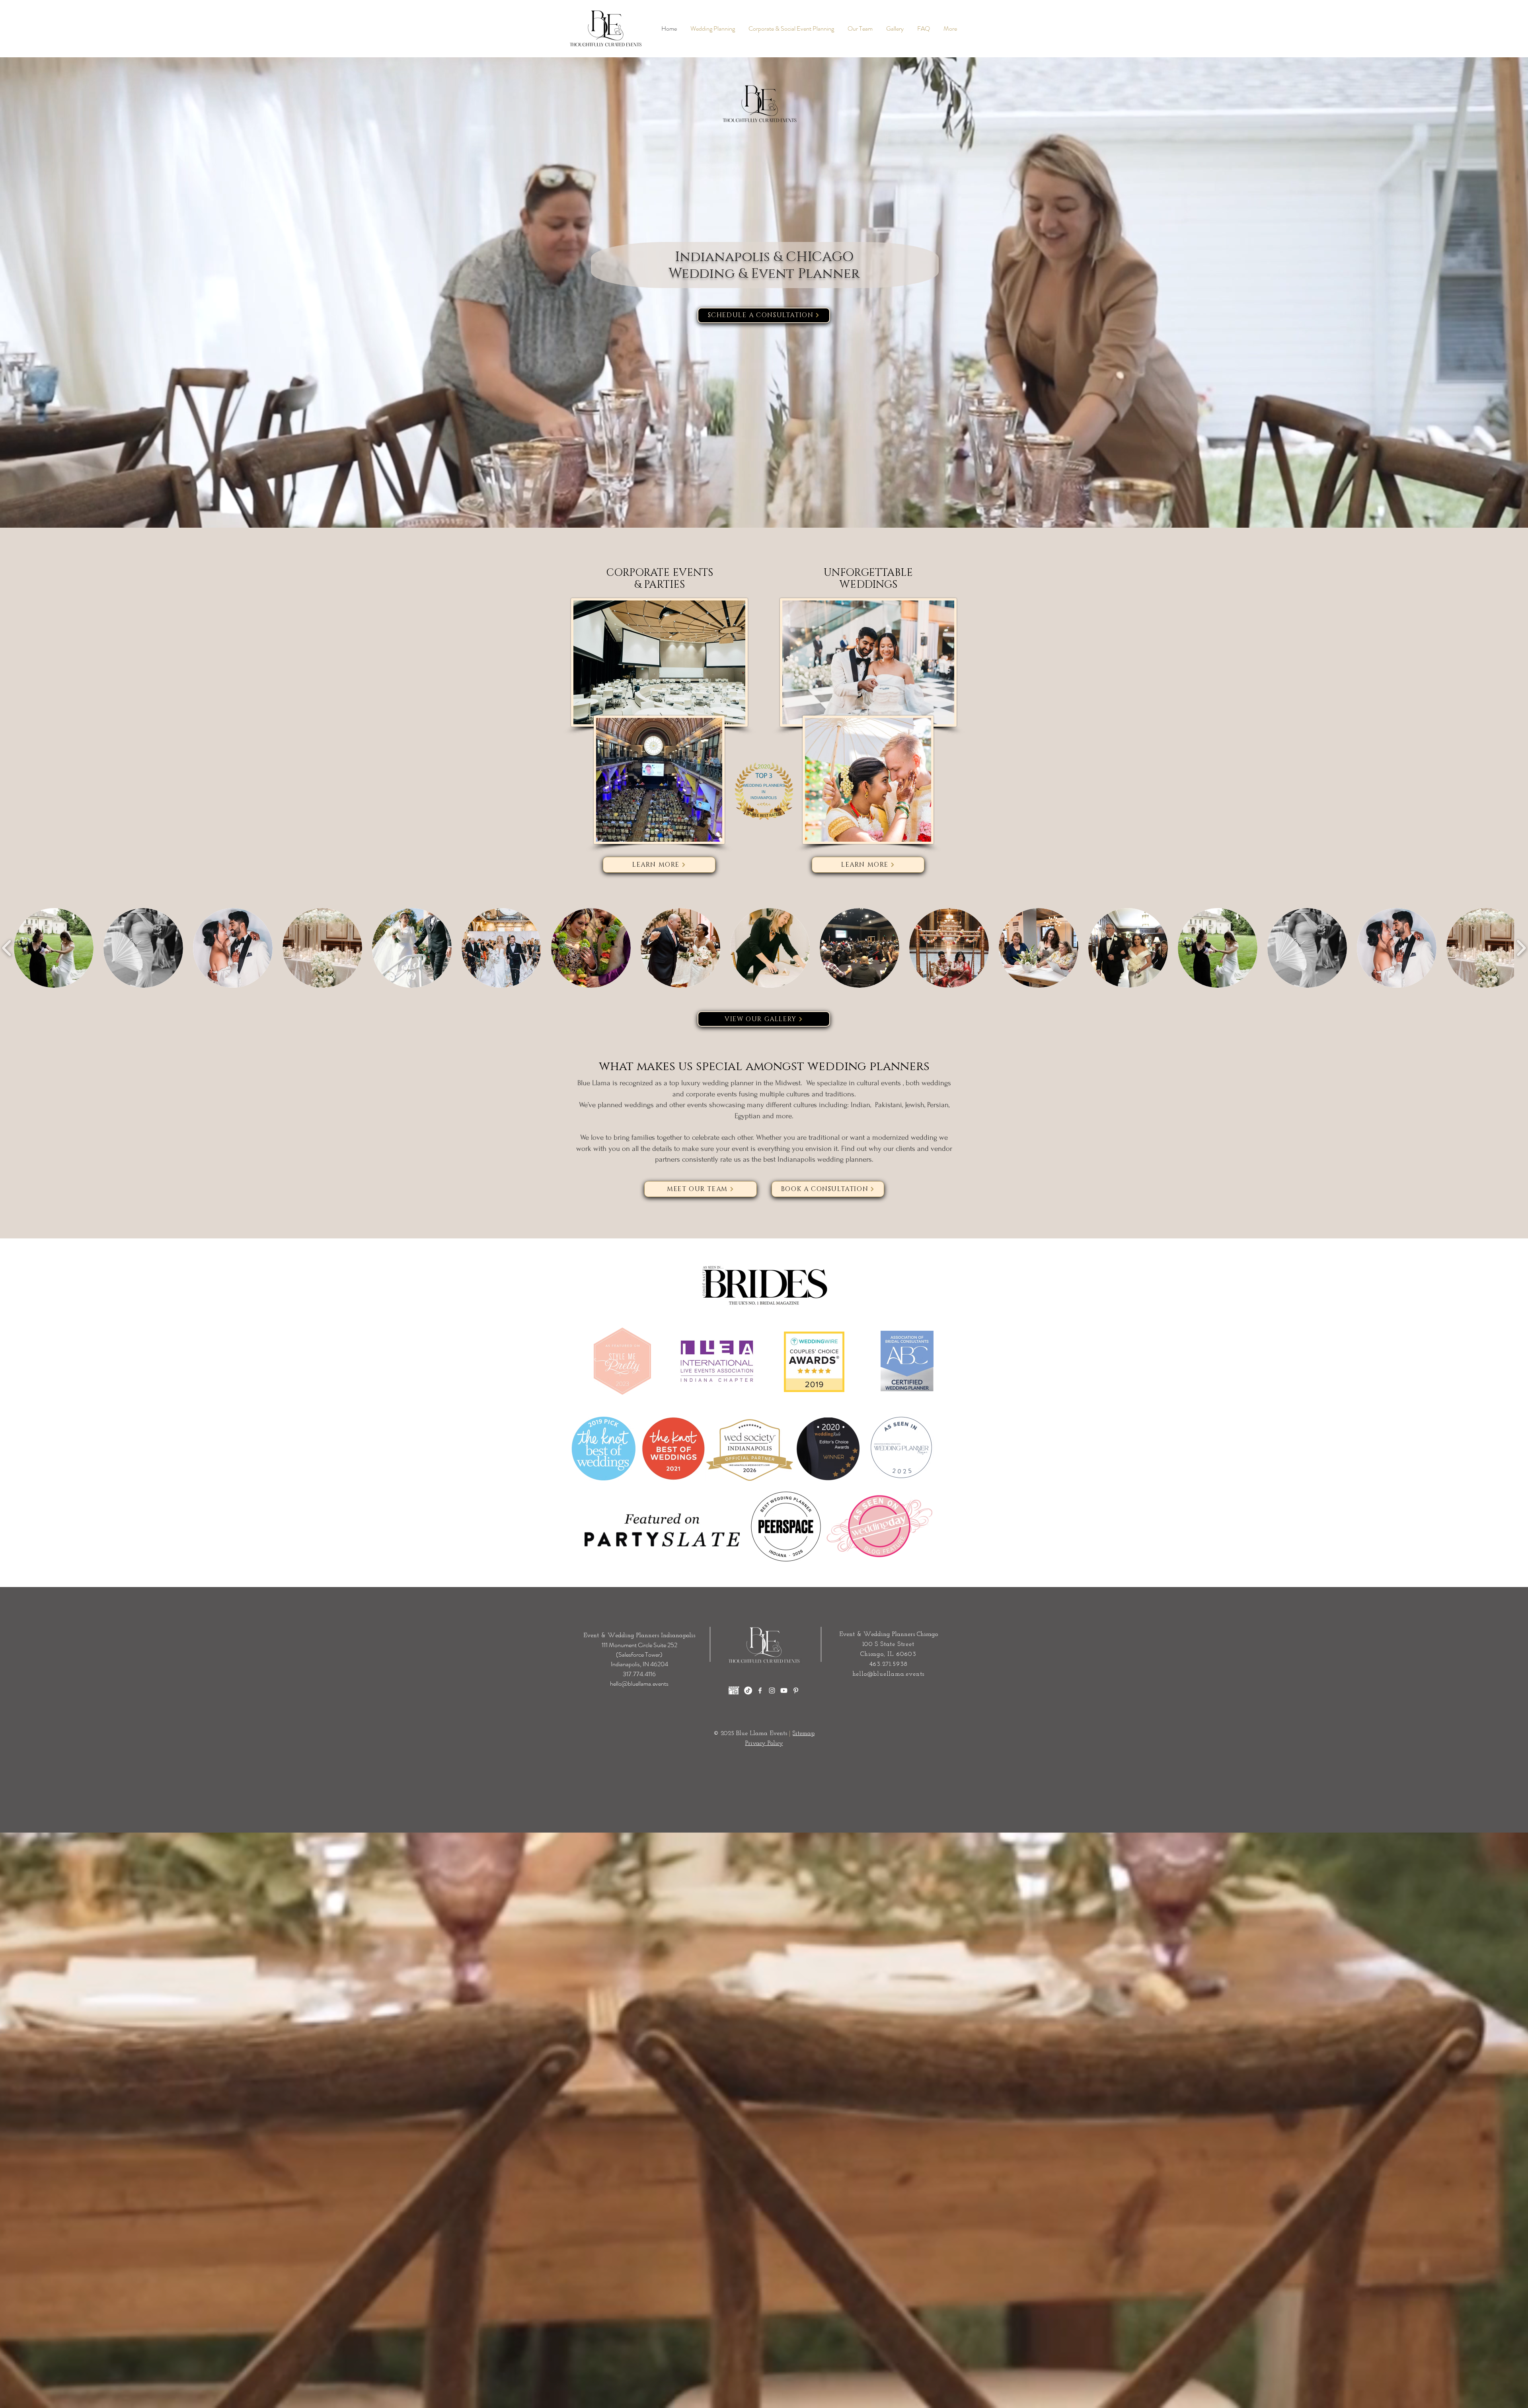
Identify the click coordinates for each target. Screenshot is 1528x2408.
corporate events (711, 1094)
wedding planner (728, 1083)
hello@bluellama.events (639, 1684)
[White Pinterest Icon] (796, 1690)
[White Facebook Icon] (760, 1690)
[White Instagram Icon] (772, 1690)
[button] (54, 948)
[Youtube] (784, 1690)
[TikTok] (748, 1690)
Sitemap (804, 1733)
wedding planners (845, 1159)
